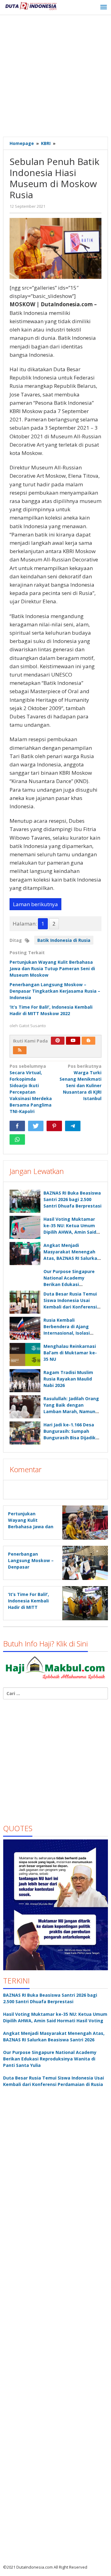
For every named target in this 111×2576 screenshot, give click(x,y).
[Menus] (104, 7)
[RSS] (20, 1050)
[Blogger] (88, 1041)
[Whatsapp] (17, 1139)
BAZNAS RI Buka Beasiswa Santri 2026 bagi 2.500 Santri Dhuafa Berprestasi (72, 1199)
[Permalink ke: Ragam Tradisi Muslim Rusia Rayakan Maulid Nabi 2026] (25, 1381)
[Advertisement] (55, 77)
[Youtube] (73, 1041)
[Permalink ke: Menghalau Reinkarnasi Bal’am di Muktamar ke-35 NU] (25, 1354)
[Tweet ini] (36, 1126)
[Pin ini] (54, 1126)
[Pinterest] (58, 1041)
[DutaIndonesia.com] (31, 5)
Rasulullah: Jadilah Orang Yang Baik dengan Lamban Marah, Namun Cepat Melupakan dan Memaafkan (71, 1411)
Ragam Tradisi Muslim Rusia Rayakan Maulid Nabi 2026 (68, 1379)
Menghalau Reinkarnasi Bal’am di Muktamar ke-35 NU (70, 1353)
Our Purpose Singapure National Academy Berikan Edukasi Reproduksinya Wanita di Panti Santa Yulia (71, 1284)
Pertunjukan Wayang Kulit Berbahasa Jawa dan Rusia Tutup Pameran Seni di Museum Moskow (52, 969)
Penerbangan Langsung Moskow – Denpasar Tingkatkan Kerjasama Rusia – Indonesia (55, 991)
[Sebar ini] (17, 1126)
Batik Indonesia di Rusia (64, 940)
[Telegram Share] (73, 1126)
